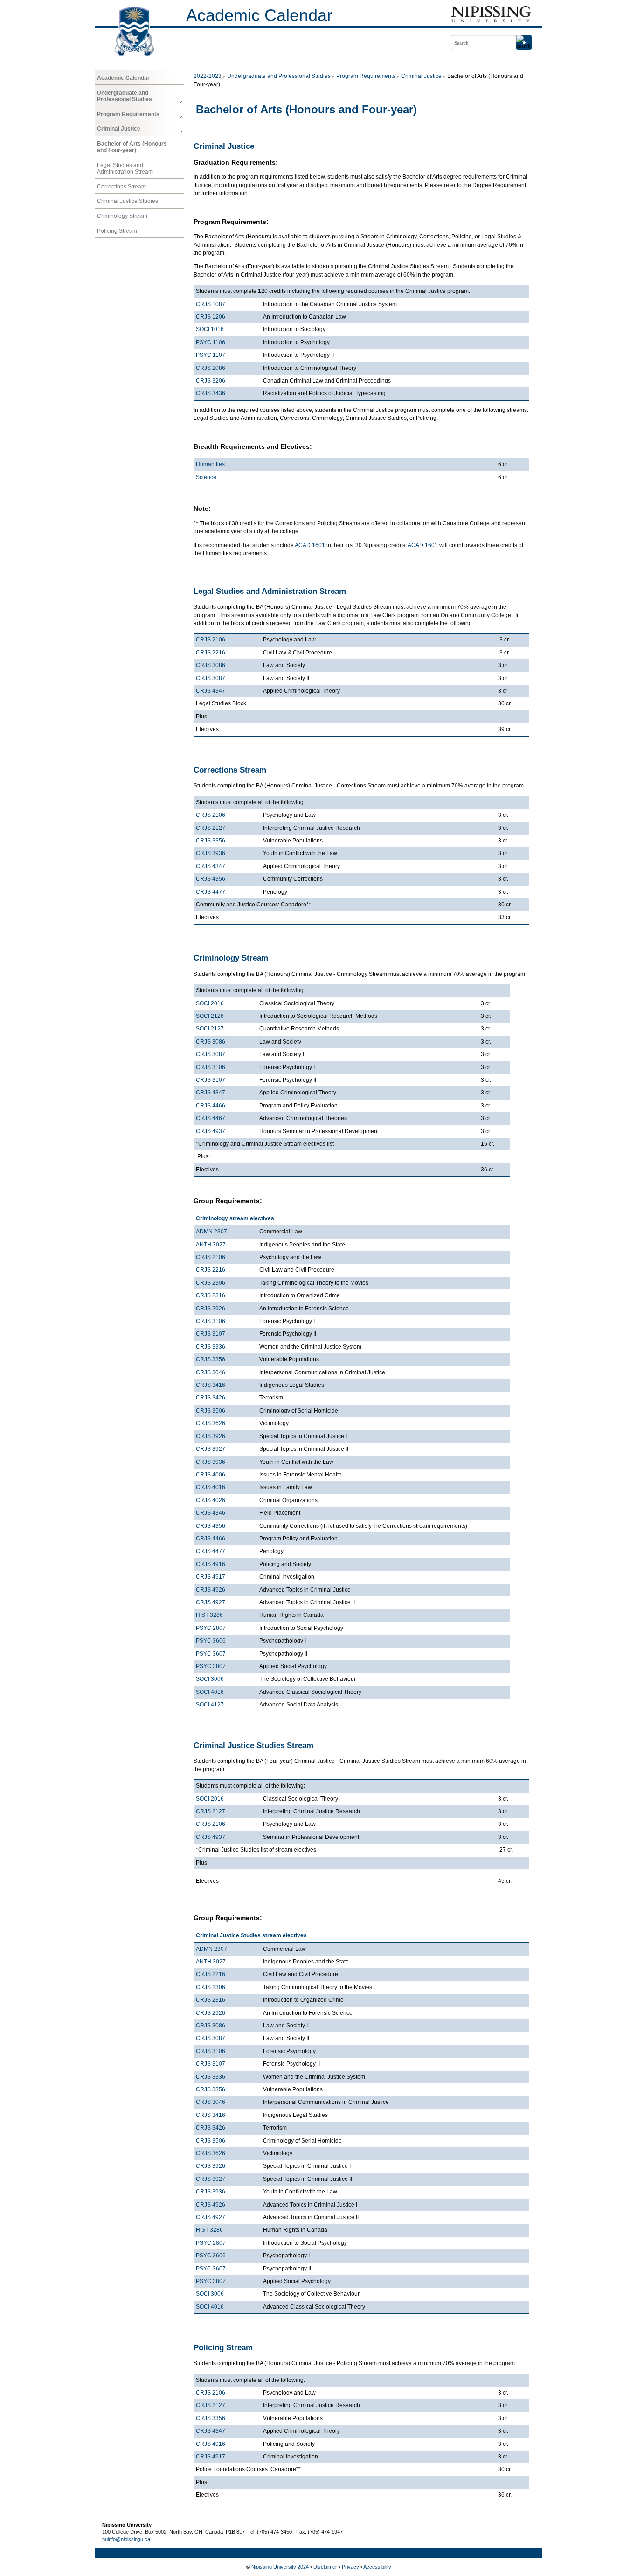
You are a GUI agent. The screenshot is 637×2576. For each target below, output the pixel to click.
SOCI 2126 (210, 1016)
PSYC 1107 (211, 355)
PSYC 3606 (211, 1641)
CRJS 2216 (211, 653)
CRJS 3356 (211, 841)
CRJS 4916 (211, 1564)
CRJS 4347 (211, 691)
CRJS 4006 (211, 1475)
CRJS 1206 (211, 317)
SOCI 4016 (210, 1692)
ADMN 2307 (211, 1232)
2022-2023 (208, 76)
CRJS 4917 (211, 1577)
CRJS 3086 (211, 665)
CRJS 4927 (211, 1602)
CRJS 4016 (211, 1487)
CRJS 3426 (211, 1398)
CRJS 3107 (211, 1080)
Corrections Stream (121, 187)
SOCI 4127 (210, 1705)
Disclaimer (325, 2567)
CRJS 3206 (211, 381)
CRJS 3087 (211, 678)
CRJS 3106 (211, 1067)
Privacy (350, 2567)
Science (206, 477)
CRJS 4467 (211, 1118)
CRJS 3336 (211, 1347)
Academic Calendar (259, 15)
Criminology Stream (122, 216)
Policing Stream (117, 231)
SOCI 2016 (210, 1003)
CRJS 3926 (211, 1436)
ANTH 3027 (211, 1245)
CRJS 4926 (211, 1590)
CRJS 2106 (211, 640)
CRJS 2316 (211, 1295)
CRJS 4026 (211, 1500)
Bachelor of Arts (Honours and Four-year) (132, 147)
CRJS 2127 (211, 828)
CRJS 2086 (211, 368)
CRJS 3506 (211, 1411)
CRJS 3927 (211, 1449)
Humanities (210, 464)
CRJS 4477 (211, 892)
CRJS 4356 (211, 879)
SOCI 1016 (210, 329)
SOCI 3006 (210, 1679)
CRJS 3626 (211, 1423)
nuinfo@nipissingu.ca (126, 2539)
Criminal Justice (119, 129)
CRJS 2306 (211, 1283)
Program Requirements (128, 114)
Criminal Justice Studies (128, 201)
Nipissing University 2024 (280, 2567)
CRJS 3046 (211, 1372)
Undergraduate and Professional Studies (125, 96)
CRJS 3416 (211, 1385)
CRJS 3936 (211, 853)
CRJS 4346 (211, 1513)
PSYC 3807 (211, 1666)
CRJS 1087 (211, 304)
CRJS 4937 (211, 1131)
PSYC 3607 (211, 1654)
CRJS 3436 (211, 393)
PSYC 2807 (211, 1628)
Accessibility (377, 2567)
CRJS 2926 (211, 1309)
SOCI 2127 (210, 1029)
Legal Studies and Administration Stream (125, 168)
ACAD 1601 (310, 545)
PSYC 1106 (211, 342)
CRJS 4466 (211, 1106)
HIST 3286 (209, 1615)
